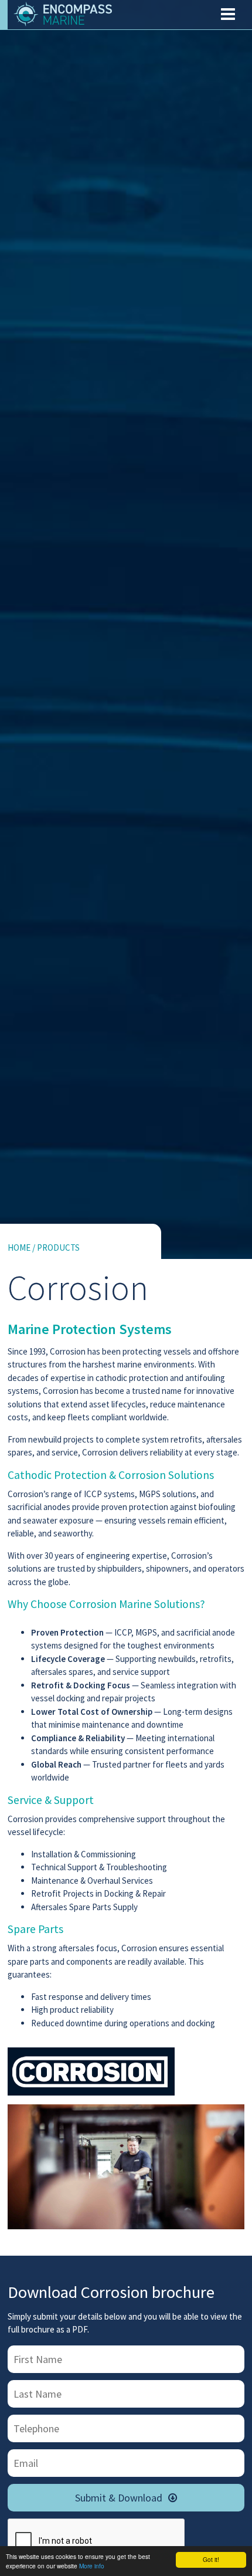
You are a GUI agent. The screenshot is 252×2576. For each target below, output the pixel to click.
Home (19, 1248)
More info (92, 2566)
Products (58, 1248)
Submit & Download (126, 2498)
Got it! (211, 2559)
